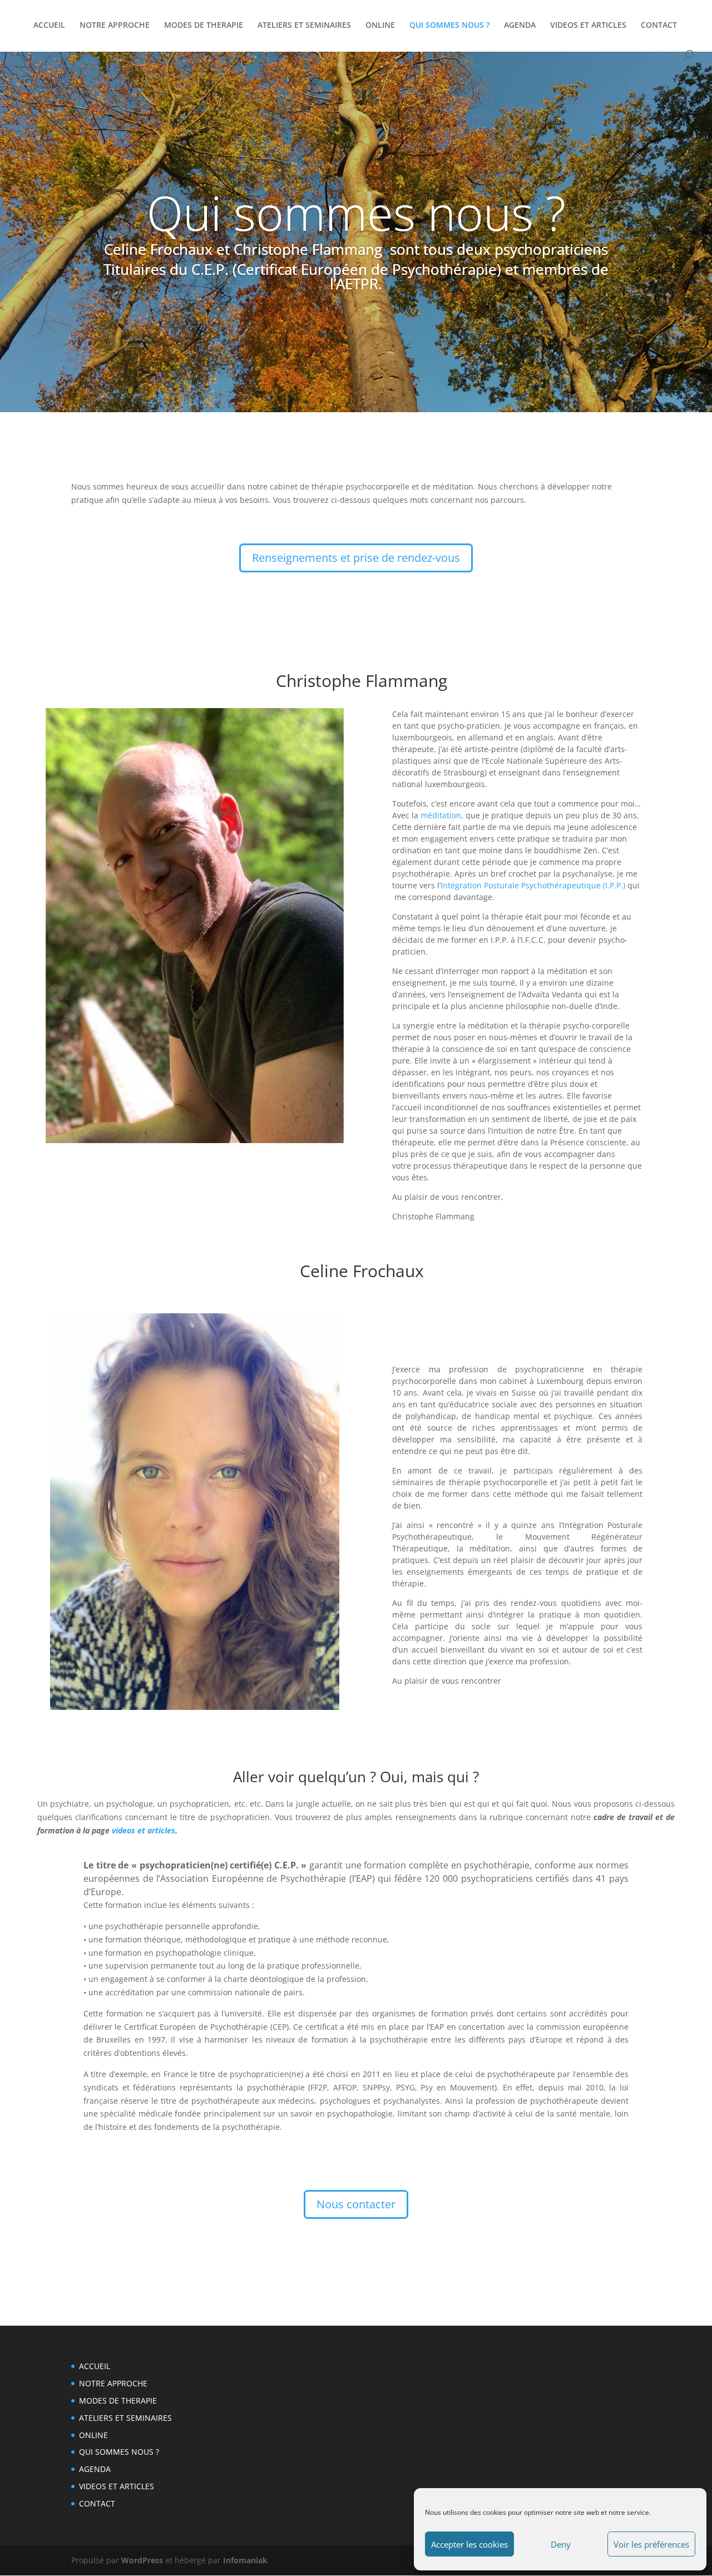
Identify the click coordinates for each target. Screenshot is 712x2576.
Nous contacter (356, 2204)
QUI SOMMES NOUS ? (449, 26)
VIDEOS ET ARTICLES (588, 26)
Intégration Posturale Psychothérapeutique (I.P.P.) (533, 885)
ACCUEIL (49, 26)
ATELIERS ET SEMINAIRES (304, 26)
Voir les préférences (651, 2544)
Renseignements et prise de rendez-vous (356, 558)
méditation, (442, 815)
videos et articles (144, 1830)
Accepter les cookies (469, 2544)
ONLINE (380, 26)
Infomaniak (245, 2560)
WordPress (142, 2560)
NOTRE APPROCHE (115, 26)
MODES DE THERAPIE (204, 26)
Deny (561, 2544)
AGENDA (520, 26)
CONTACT (659, 26)
